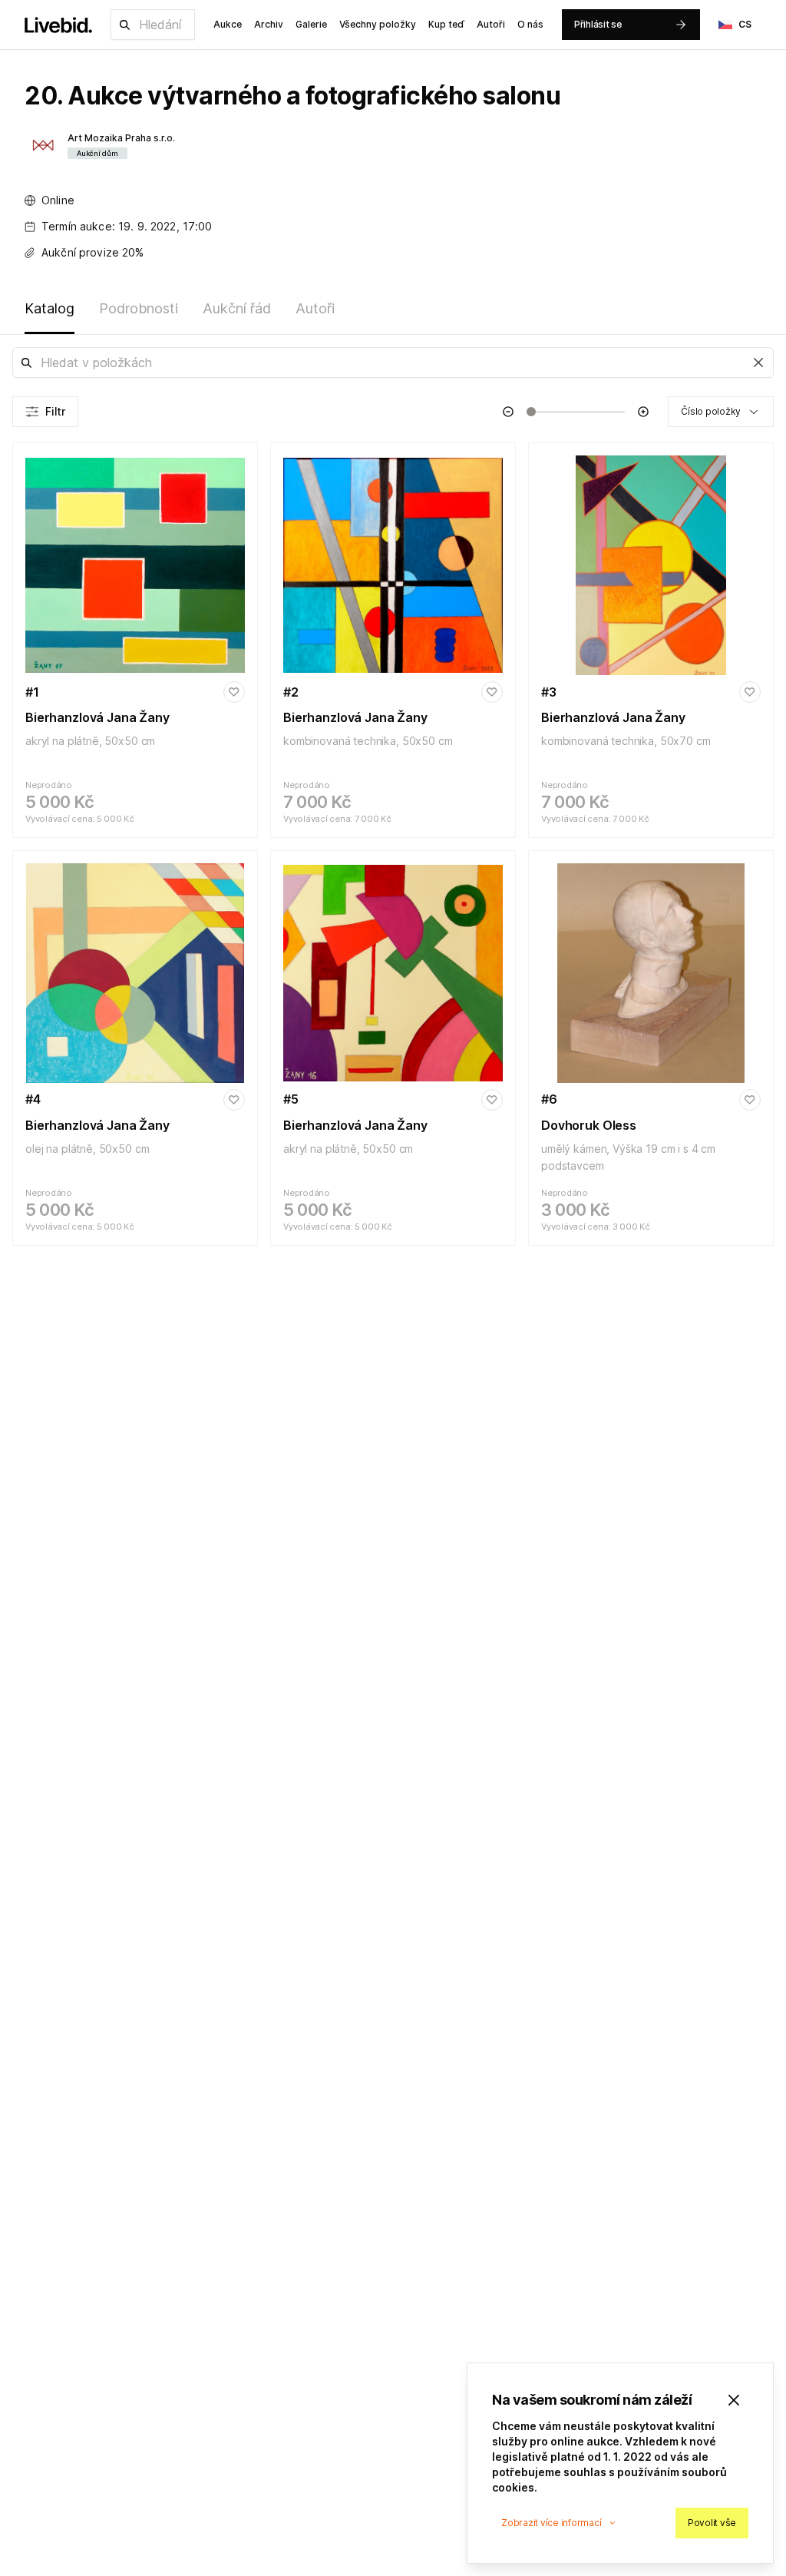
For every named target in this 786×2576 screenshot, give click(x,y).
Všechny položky (378, 24)
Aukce (228, 24)
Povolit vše (712, 2523)
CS (745, 24)
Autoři (491, 24)
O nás (530, 24)
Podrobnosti (139, 308)
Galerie (311, 24)
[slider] (531, 412)
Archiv (269, 24)
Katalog (50, 308)
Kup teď (446, 24)
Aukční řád (237, 308)
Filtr (55, 411)
